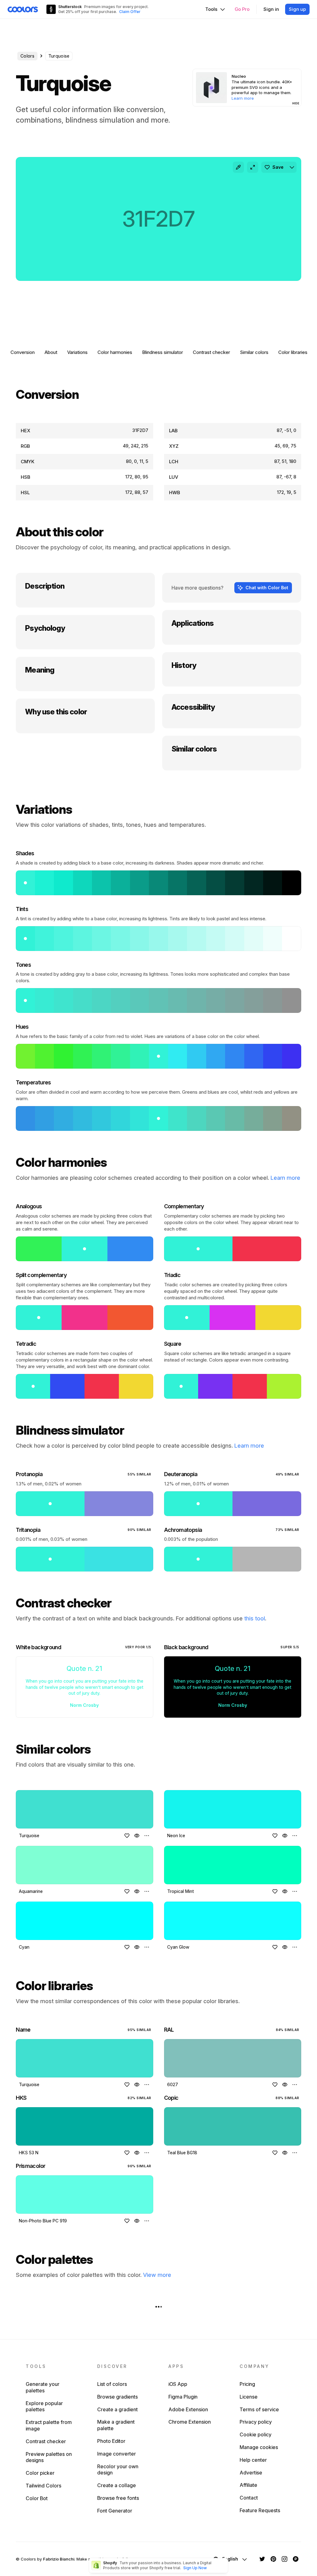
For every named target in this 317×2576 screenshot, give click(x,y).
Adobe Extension (188, 2409)
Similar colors (254, 352)
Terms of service (259, 2409)
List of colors (112, 2384)
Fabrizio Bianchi (59, 2559)
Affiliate (248, 2485)
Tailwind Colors (43, 2486)
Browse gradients (117, 2397)
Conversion (23, 352)
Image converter (117, 2454)
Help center (253, 2460)
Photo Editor (111, 2441)
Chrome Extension (190, 2422)
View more (157, 2275)
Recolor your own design (118, 2470)
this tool (255, 1618)
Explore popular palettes (44, 2406)
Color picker (40, 2473)
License (249, 2397)
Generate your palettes (43, 2387)
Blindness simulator (163, 352)
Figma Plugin (183, 2397)
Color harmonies (115, 352)
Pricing (247, 2384)
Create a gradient (117, 2409)
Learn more (285, 1178)
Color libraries (293, 352)
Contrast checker (211, 352)
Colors (27, 56)
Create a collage (117, 2485)
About (51, 352)
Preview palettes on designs (49, 2457)
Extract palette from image (49, 2425)
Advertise (251, 2473)
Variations (77, 352)
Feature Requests (260, 2510)
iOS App (178, 2384)
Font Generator (115, 2511)
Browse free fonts (118, 2498)
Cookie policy (256, 2434)
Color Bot (37, 2498)
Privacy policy (256, 2422)
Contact (249, 2498)
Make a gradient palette (116, 2425)
